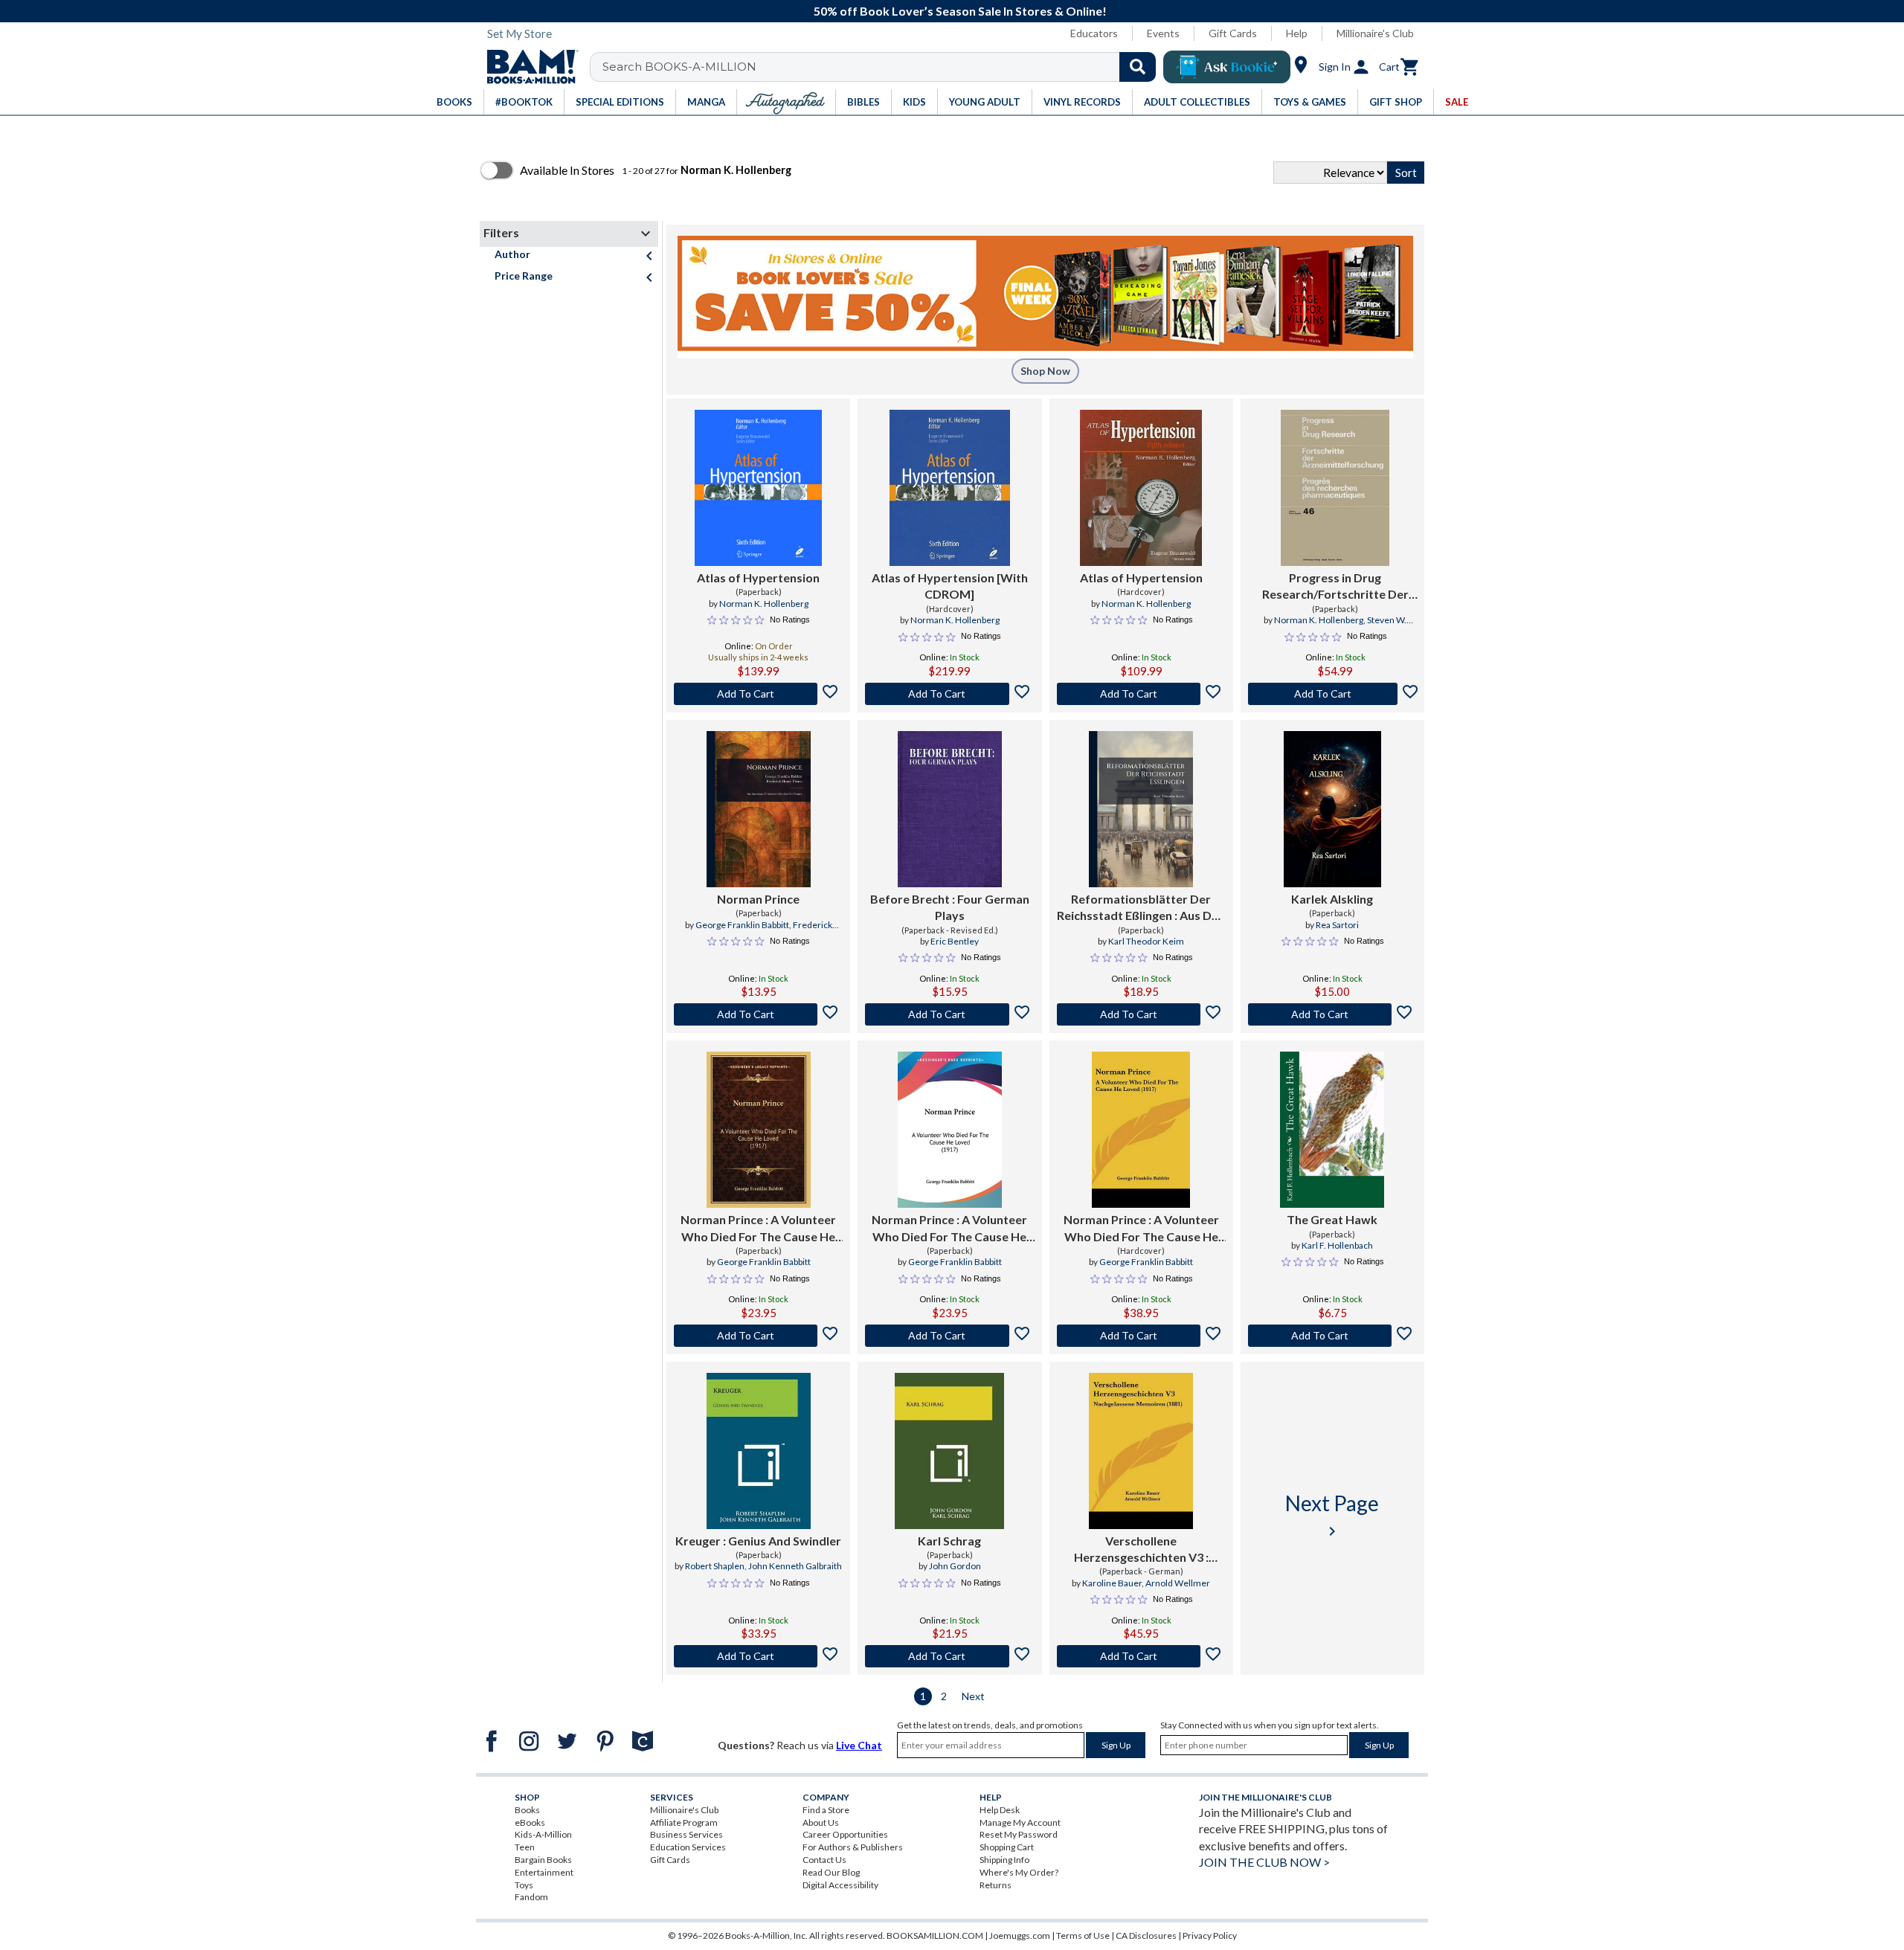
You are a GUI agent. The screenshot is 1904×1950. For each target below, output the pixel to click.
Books (527, 1810)
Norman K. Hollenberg (764, 604)
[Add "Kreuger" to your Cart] (758, 1656)
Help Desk (1000, 1810)
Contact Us (824, 1860)
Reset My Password (1019, 1834)
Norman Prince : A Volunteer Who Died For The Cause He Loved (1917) (758, 1229)
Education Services (688, 1847)
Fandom (531, 1897)
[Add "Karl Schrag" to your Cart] (949, 1656)
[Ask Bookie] (1227, 67)
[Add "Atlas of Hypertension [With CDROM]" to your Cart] (949, 694)
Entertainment (544, 1872)
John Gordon (955, 1566)
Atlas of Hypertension (758, 577)
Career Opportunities (845, 1834)
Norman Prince (758, 899)
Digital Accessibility (840, 1885)
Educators (1094, 33)
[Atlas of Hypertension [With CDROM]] (950, 488)
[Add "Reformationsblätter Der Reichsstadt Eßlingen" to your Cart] (1141, 1014)
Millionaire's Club (1375, 33)
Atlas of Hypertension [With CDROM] (950, 586)
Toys (524, 1885)
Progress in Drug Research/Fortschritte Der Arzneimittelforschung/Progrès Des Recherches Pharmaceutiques (1335, 587)
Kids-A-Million (543, 1834)
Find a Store (826, 1810)
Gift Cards (1233, 33)
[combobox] (882, 67)
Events (1163, 33)
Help (1297, 33)
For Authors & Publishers (853, 1847)
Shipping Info (1004, 1860)
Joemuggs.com (1020, 1935)
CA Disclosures (1146, 1935)
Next (973, 1696)
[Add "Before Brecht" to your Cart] (949, 1014)
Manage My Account (1020, 1822)
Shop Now (1045, 371)
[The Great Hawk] (1332, 1130)
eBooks (530, 1822)
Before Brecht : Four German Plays (950, 907)
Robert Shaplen (715, 1566)
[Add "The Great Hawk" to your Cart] (1332, 1336)
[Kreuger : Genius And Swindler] (759, 1451)
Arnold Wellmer (1178, 1583)
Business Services (686, 1834)
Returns (996, 1885)
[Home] (527, 67)
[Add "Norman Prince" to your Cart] (758, 1014)
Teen (525, 1847)
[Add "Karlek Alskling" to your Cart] (1332, 1014)
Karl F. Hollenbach (1337, 1245)
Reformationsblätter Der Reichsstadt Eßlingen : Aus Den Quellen (1141, 908)
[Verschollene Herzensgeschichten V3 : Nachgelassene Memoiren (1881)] (1141, 1451)
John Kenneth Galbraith (795, 1566)
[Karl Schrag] (949, 1451)
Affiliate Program (684, 1822)
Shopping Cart (1007, 1847)
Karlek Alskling (1332, 899)
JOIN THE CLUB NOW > (1264, 1862)
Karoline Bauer (1112, 1583)
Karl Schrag (949, 1541)
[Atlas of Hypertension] (758, 488)
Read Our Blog (831, 1872)
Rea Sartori (1337, 925)
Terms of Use (1083, 1935)
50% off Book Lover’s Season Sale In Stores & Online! (960, 11)
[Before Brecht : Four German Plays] (950, 809)
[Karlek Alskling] (1332, 809)
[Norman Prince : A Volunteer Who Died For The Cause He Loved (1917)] (759, 1130)
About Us (821, 1822)
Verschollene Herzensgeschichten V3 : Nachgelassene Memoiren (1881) (1141, 1550)
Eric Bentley (955, 941)
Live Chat (859, 1745)
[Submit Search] (1138, 67)
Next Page (1332, 1515)
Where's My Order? (1019, 1872)
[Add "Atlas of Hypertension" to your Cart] (758, 694)
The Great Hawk (1332, 1219)
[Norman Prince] (759, 809)
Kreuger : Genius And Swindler (758, 1541)
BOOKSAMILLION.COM (935, 1935)
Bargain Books (543, 1860)
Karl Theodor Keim (1146, 941)
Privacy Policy (1210, 1935)
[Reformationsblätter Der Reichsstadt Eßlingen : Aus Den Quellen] (1141, 809)
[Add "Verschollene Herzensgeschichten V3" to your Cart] (1141, 1656)
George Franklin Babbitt (742, 925)
